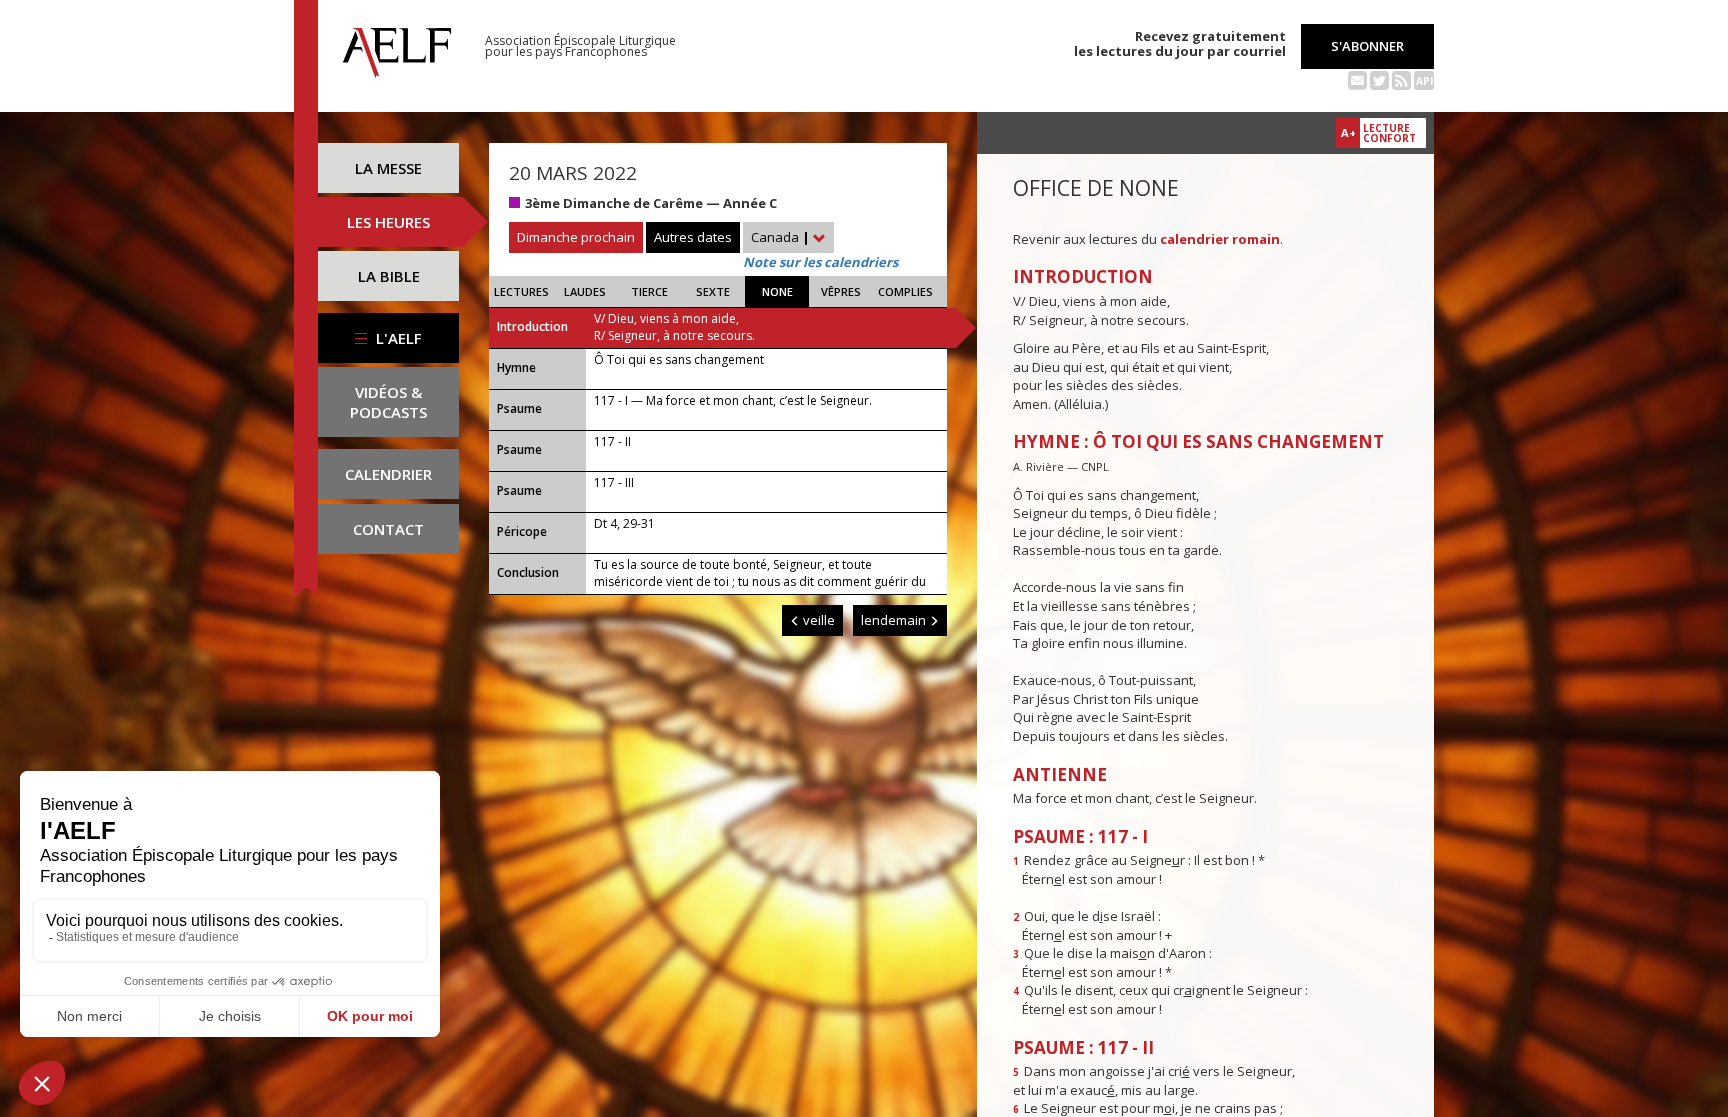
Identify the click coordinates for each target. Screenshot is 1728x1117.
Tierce (649, 291)
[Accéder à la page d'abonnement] (1357, 79)
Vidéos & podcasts (388, 402)
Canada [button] (780, 237)
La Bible (389, 276)
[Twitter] (1379, 79)
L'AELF (397, 338)
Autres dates (693, 237)
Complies (905, 291)
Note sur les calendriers (820, 262)
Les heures (388, 222)
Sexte (713, 291)
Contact (388, 529)
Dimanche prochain (576, 237)
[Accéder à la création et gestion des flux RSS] (1401, 79)
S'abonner (1367, 46)
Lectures (521, 291)
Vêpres (841, 291)
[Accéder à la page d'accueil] (397, 47)
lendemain (895, 620)
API (1424, 81)
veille (817, 620)
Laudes (585, 291)
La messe (388, 168)
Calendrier (388, 474)
